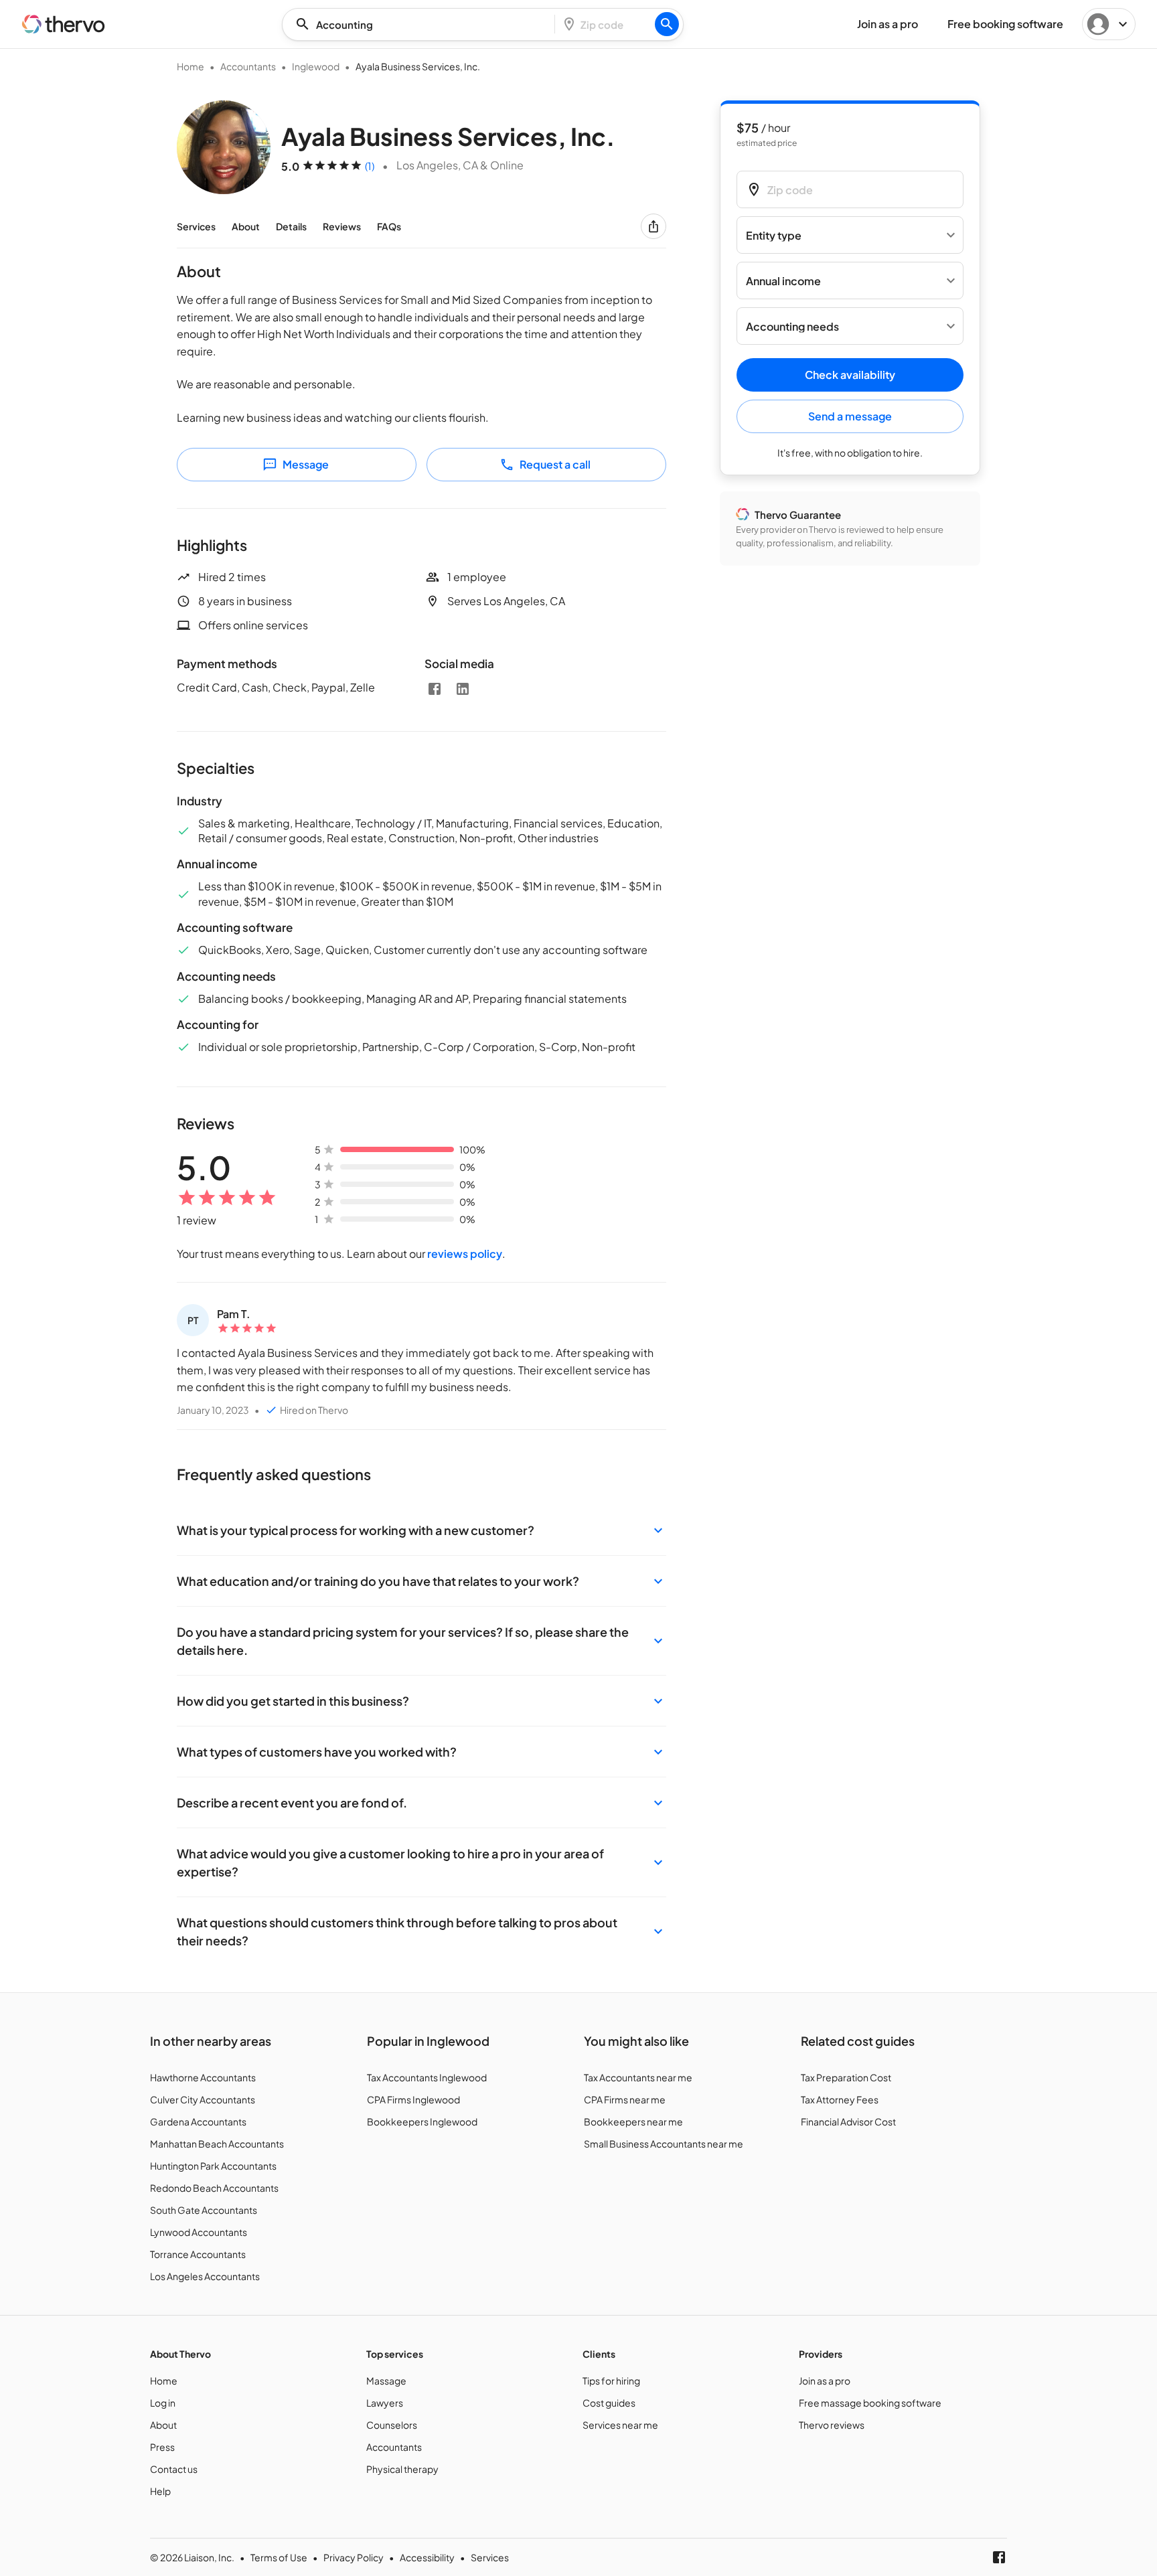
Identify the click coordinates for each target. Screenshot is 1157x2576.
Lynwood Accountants (199, 2232)
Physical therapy (402, 2469)
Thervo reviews (832, 2425)
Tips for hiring (611, 2381)
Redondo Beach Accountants (214, 2188)
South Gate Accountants (204, 2210)
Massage (386, 2381)
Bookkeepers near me (633, 2121)
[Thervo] (64, 24)
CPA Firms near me (625, 2099)
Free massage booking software (870, 2403)
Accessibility (427, 2557)
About (246, 226)
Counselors (392, 2425)
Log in (163, 2403)
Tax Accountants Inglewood (427, 2077)
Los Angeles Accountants (205, 2276)
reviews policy (465, 1254)
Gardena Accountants (198, 2121)
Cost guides (609, 2403)
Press (162, 2447)
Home (190, 66)
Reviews (342, 226)
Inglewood (316, 66)
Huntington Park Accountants (213, 2166)
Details (291, 226)
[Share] (653, 226)
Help (160, 2491)
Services (196, 226)
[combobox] (422, 24)
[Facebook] (435, 689)
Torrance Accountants (198, 2254)
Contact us (174, 2469)
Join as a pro (825, 2381)
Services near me (620, 2425)
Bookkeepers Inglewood (422, 2121)
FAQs (389, 226)
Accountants (248, 66)
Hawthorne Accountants (203, 2077)
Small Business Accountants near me (664, 2144)
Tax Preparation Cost (846, 2077)
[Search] (667, 24)
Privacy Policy (354, 2557)
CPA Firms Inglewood (413, 2099)
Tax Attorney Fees (840, 2099)
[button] (421, 1530)
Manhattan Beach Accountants (217, 2144)
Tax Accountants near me (638, 2077)
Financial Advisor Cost (848, 2121)
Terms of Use (279, 2557)
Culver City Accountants (203, 2099)
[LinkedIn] (463, 689)
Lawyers (385, 2403)
